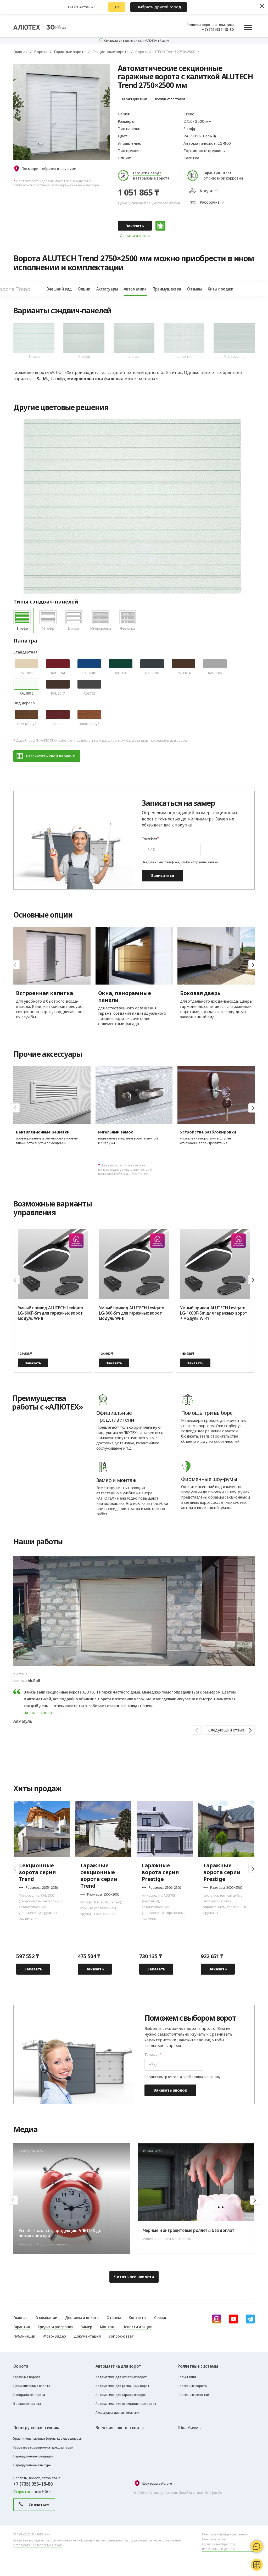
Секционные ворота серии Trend (37, 1872)
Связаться (39, 2505)
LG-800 (224, 143)
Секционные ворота (110, 52)
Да (117, 7)
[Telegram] (250, 2319)
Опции (84, 289)
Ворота (41, 52)
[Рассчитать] (160, 226)
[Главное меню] (248, 27)
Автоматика (135, 289)
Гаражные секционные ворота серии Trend (99, 1876)
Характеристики (135, 99)
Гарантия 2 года (147, 173)
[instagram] (217, 2319)
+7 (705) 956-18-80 (218, 29)
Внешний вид (59, 289)
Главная (20, 52)
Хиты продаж (220, 289)
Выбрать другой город (159, 7)
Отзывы (194, 289)
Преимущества (167, 289)
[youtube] (233, 2319)
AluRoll (34, 1680)
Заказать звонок (170, 2090)
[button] (253, 965)
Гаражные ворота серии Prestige (160, 1872)
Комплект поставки (170, 99)
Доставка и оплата (135, 236)
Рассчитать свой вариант (50, 756)
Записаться (163, 875)
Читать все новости (134, 2277)
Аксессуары (107, 289)
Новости (244, 2128)
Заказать (135, 226)
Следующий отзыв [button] (226, 1730)
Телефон (149, 838)
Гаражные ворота (70, 52)
